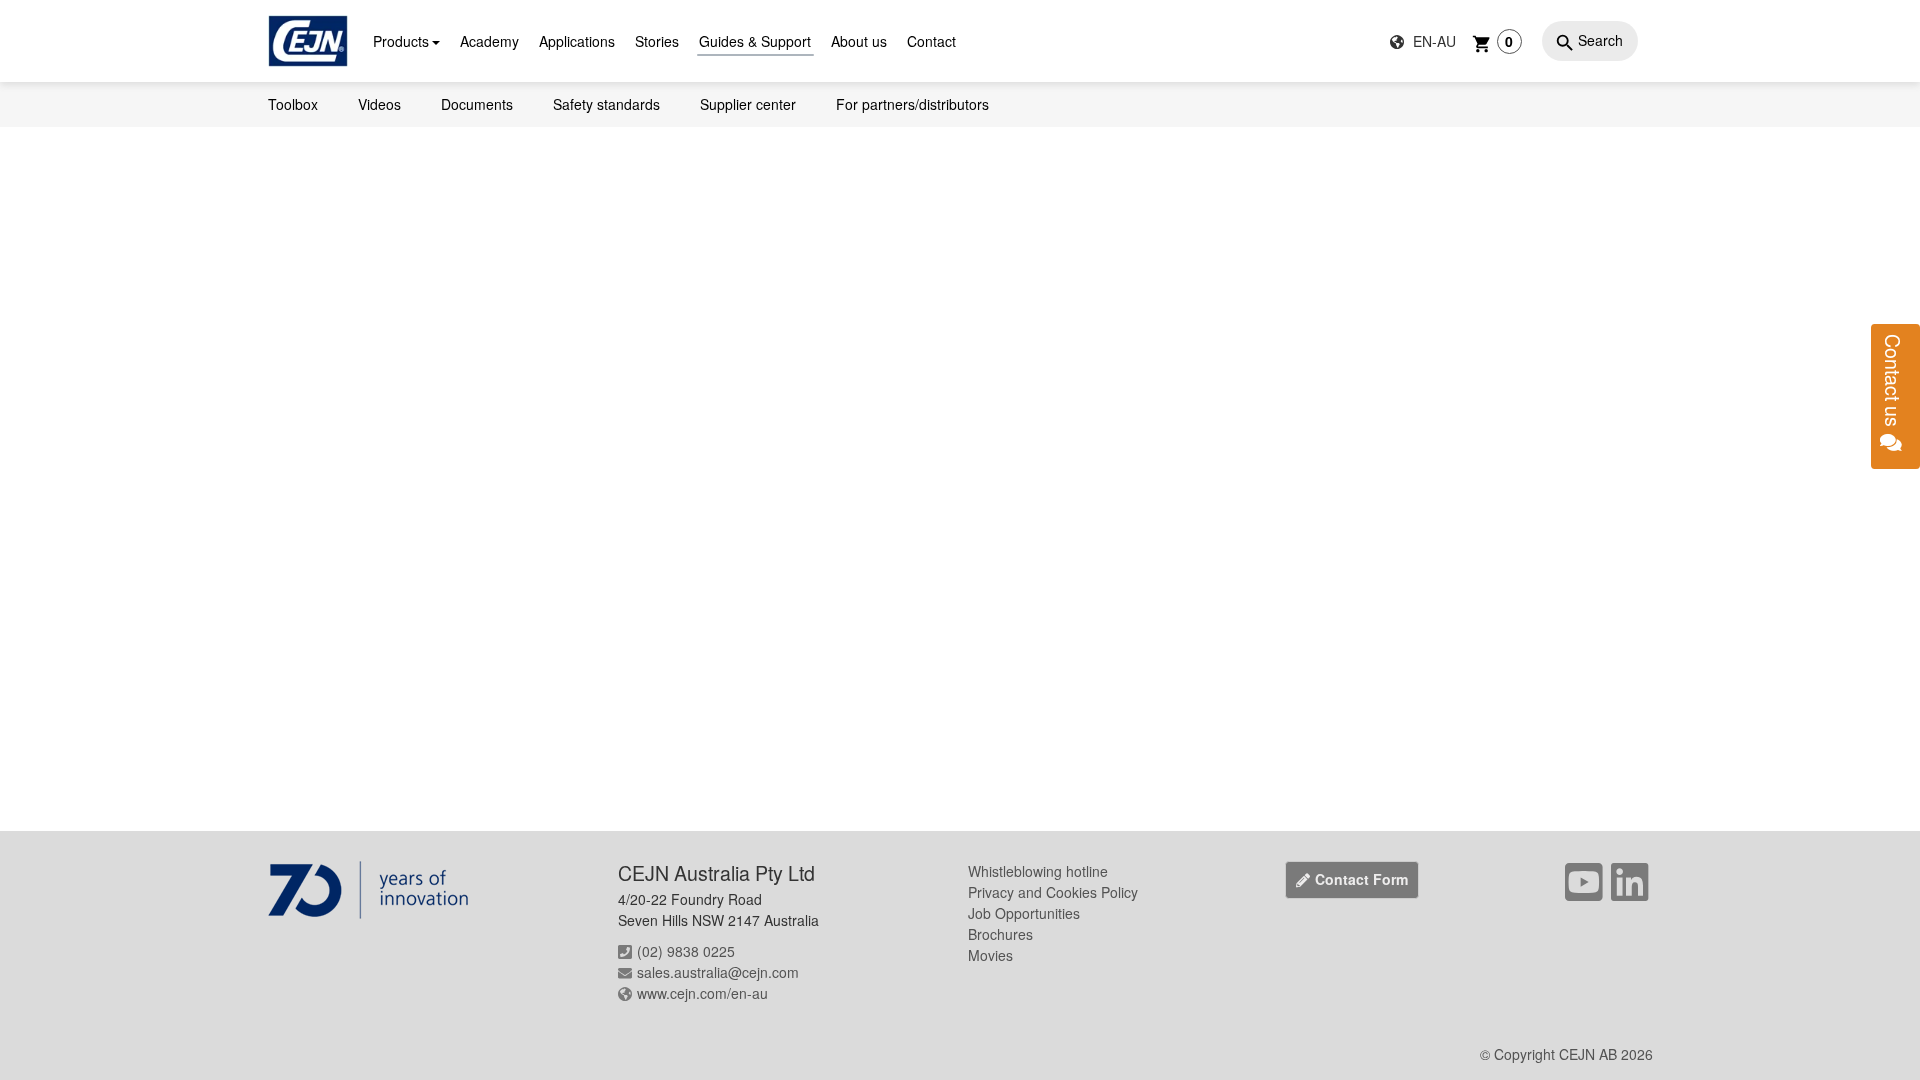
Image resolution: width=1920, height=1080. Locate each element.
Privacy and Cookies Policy (1053, 892)
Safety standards (606, 104)
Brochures (1000, 934)
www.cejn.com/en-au (702, 993)
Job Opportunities (1024, 913)
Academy (489, 41)
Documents (477, 104)
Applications (577, 41)
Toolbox (293, 104)
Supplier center (748, 104)
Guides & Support (755, 41)
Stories (657, 41)
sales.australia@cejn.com (718, 972)
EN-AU (1432, 41)
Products (401, 41)
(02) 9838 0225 (686, 951)
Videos (379, 104)
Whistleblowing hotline (1038, 871)
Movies (990, 955)
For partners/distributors (912, 104)
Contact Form (1361, 879)
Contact (931, 41)
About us (859, 41)
